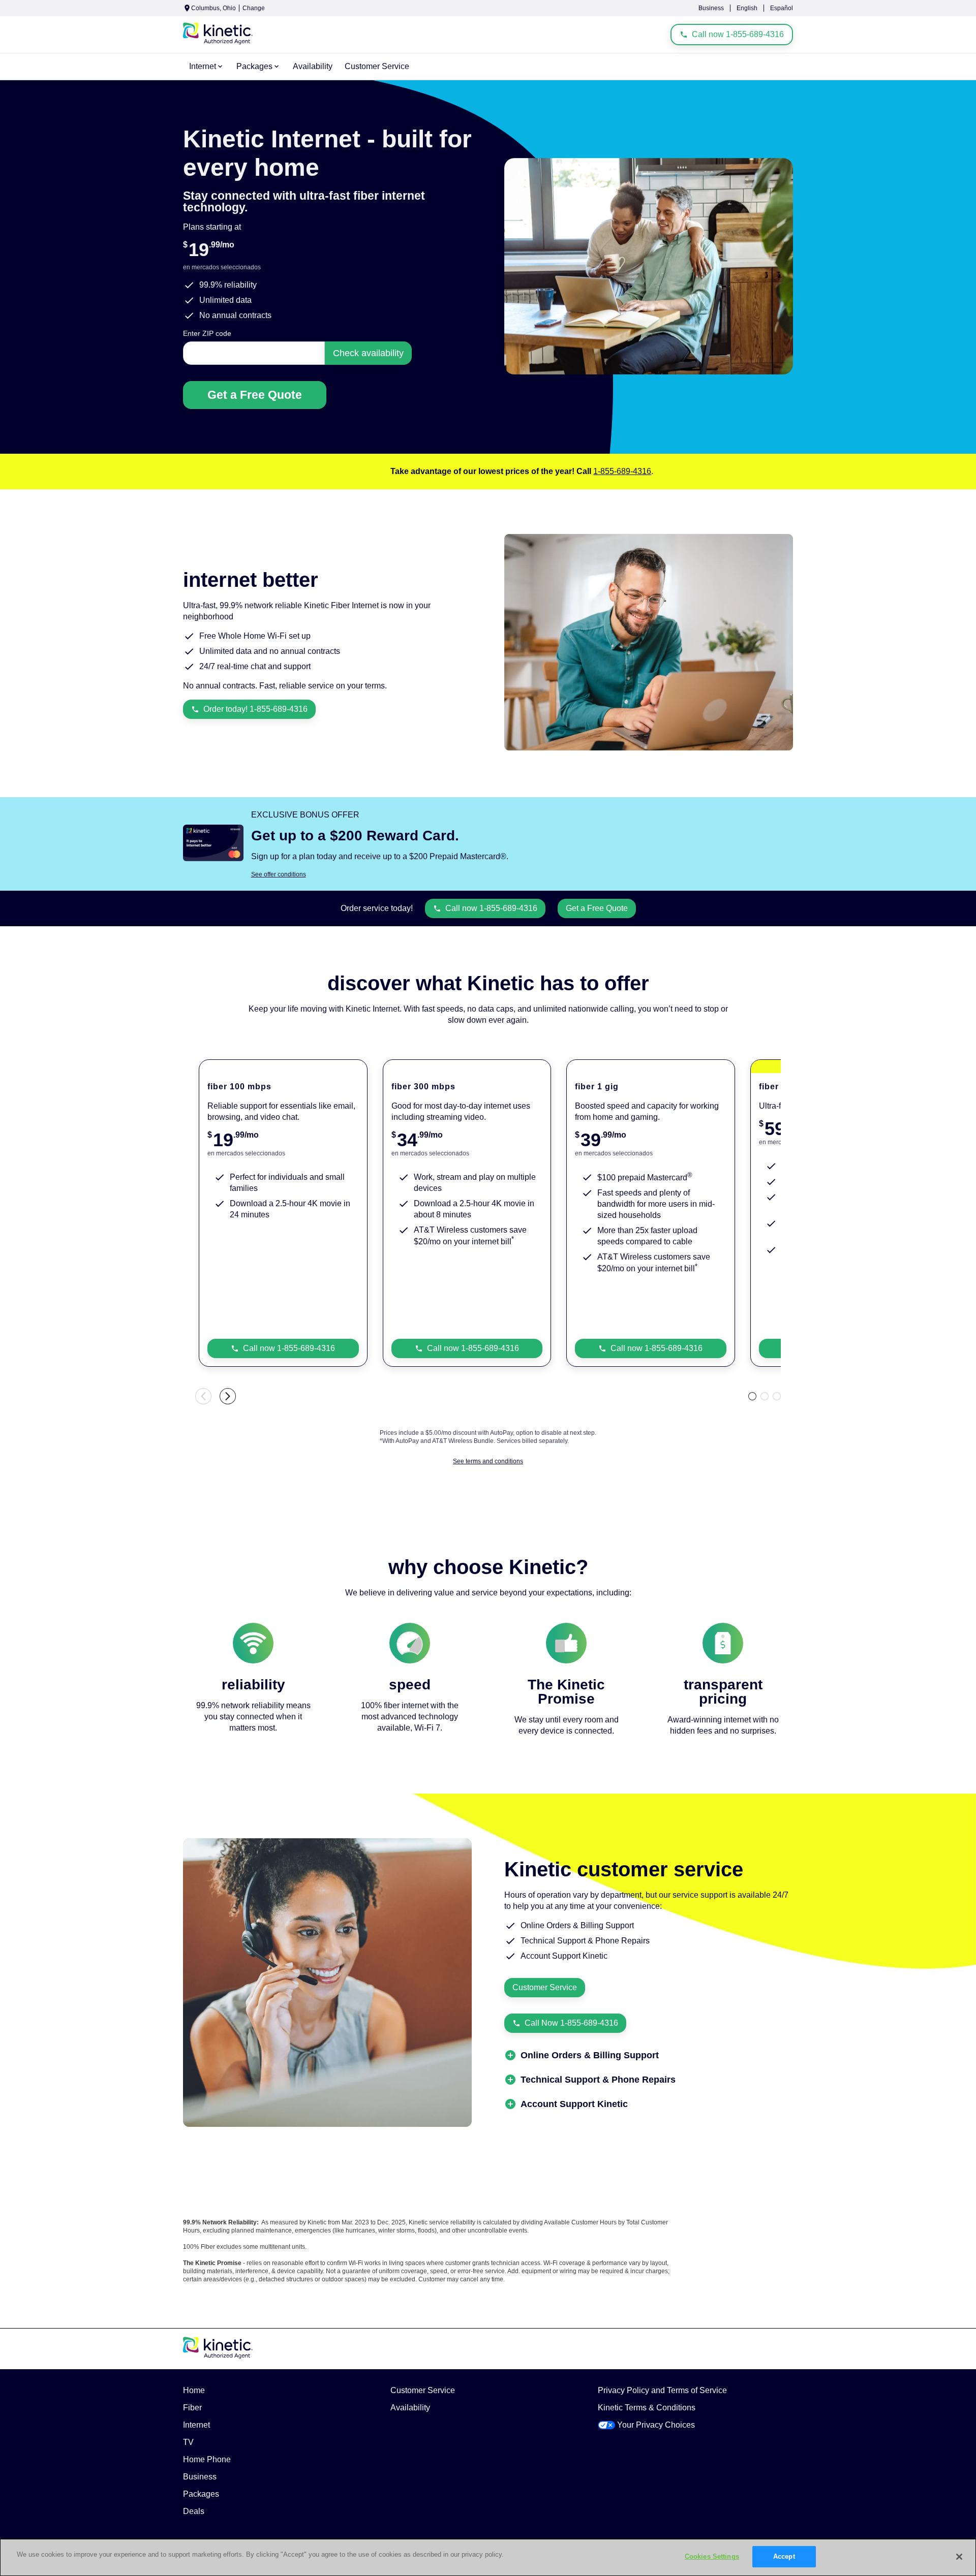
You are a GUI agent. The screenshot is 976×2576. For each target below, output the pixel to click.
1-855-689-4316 (622, 471)
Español (782, 8)
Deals (194, 2511)
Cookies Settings (712, 2556)
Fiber (192, 2408)
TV (188, 2442)
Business (711, 8)
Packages (201, 2494)
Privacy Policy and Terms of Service (662, 2390)
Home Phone (207, 2459)
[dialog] (522, 874)
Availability (410, 2408)
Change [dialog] (254, 8)
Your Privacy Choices (656, 2425)
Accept (784, 2556)
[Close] (959, 2557)
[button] (590, 2055)
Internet (196, 2425)
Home (194, 2390)
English (747, 8)
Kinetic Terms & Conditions (647, 2408)
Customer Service (423, 2390)
